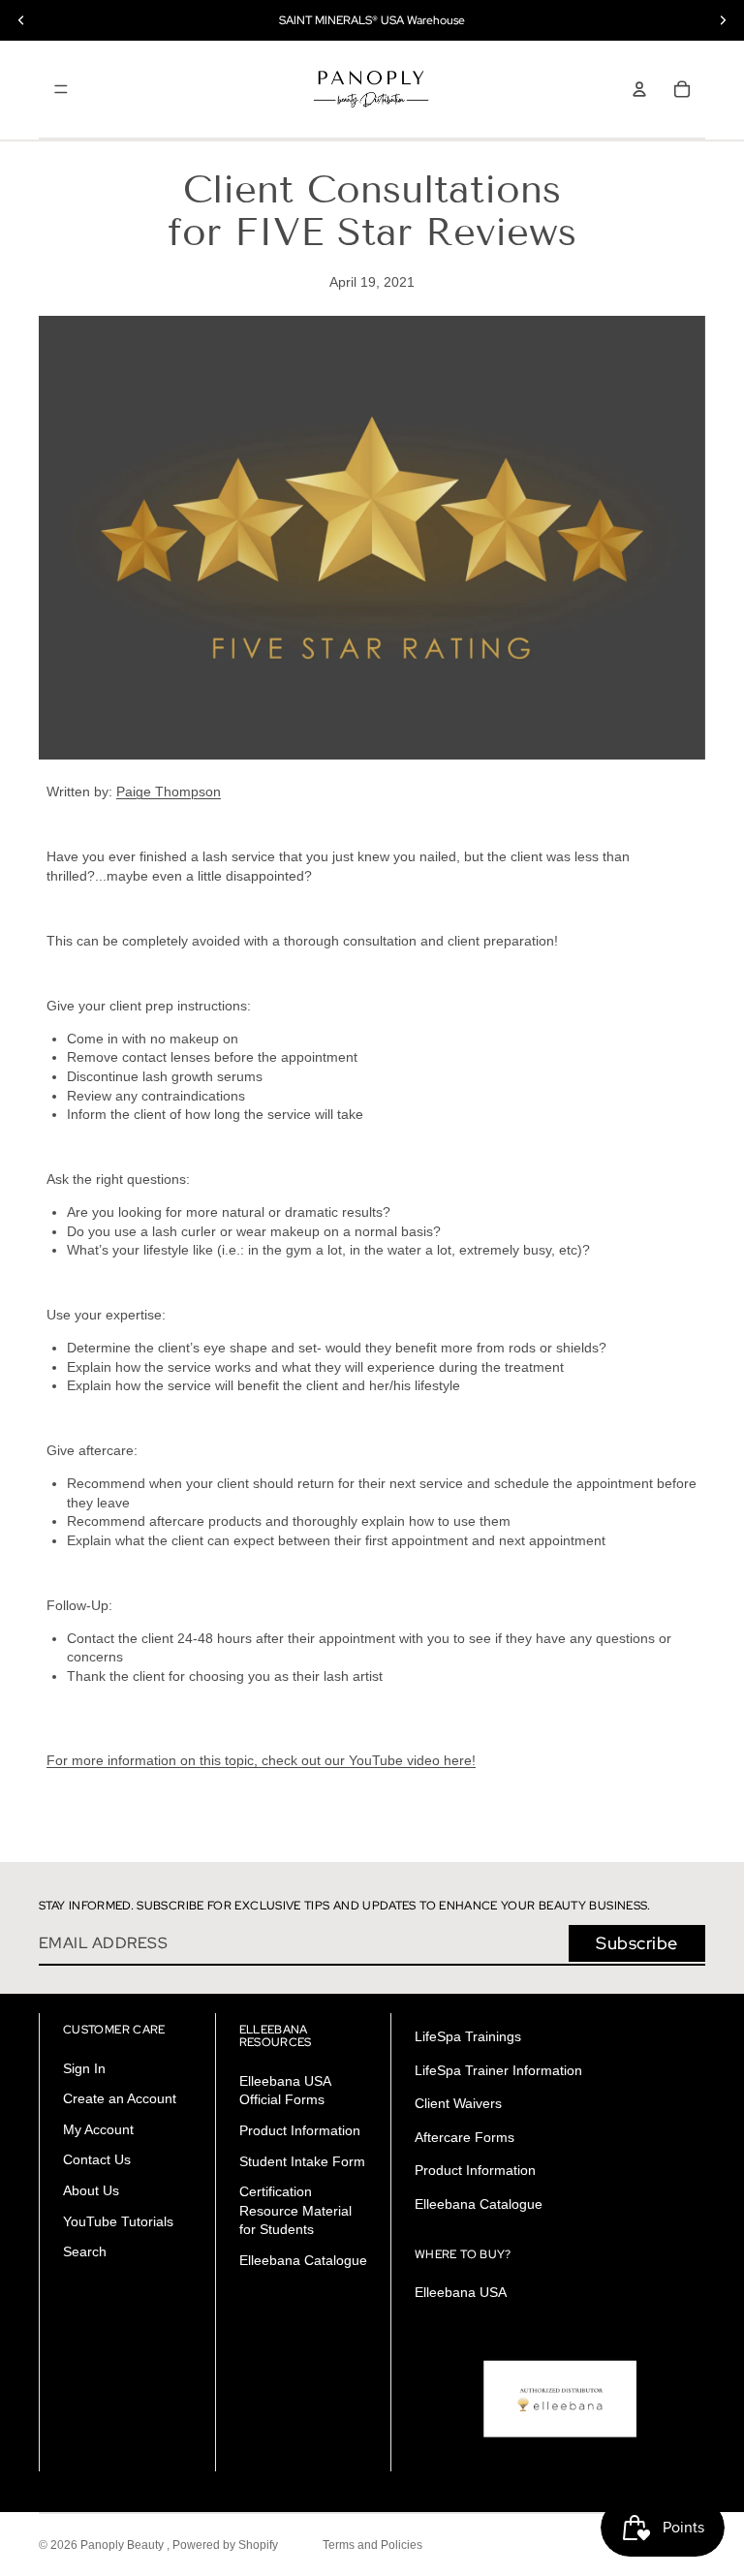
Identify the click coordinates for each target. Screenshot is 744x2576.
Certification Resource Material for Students (295, 2210)
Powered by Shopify (225, 2545)
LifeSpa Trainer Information (498, 2070)
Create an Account (120, 2098)
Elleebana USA (461, 2292)
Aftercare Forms (465, 2137)
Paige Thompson (169, 791)
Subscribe (637, 1943)
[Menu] (61, 89)
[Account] (639, 89)
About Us (91, 2190)
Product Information (300, 2130)
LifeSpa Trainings (468, 2036)
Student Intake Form (302, 2161)
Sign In (84, 2068)
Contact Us (97, 2160)
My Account (98, 2129)
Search (85, 2251)
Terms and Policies (372, 2545)
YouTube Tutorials (118, 2221)
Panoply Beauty (124, 2545)
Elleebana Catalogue (303, 2260)
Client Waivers (458, 2103)
